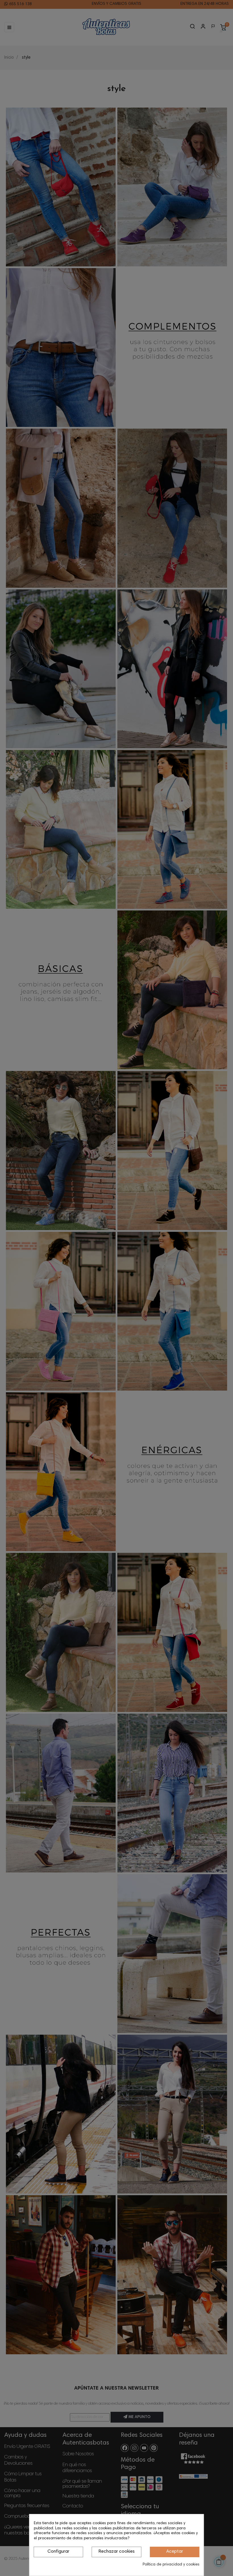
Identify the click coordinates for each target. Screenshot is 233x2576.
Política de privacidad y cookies (171, 2565)
